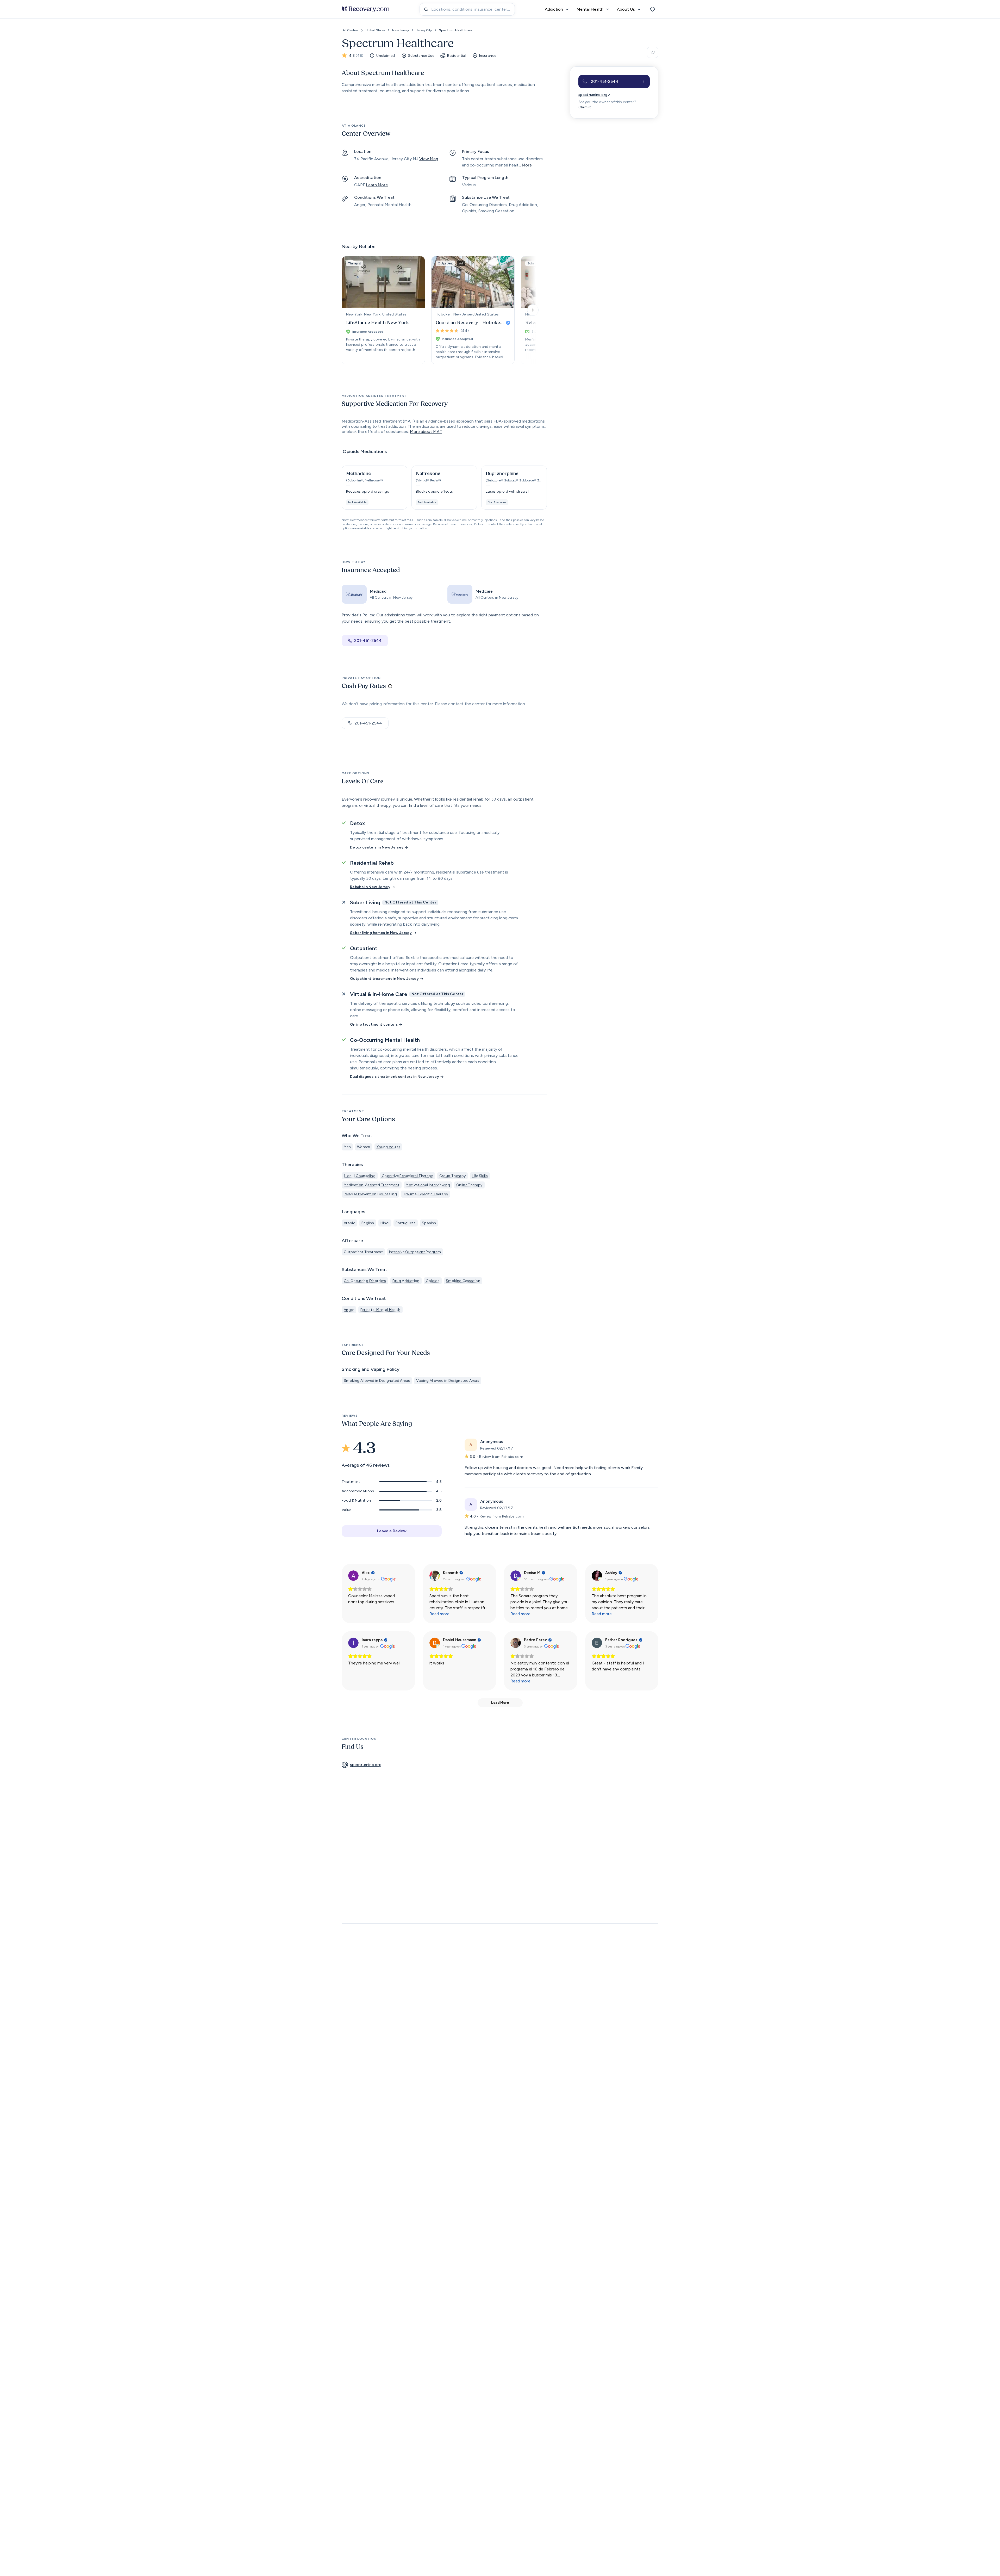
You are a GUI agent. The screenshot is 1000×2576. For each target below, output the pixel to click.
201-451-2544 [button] (368, 640)
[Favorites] (653, 9)
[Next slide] (533, 310)
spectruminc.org (593, 95)
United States (375, 30)
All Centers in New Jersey (391, 597)
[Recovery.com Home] (366, 9)
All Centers (351, 30)
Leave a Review (392, 1531)
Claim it (585, 107)
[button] (374, 488)
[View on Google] (353, 1576)
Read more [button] (439, 1614)
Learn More (377, 185)
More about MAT (426, 432)
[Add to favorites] (653, 52)
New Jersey (401, 30)
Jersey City (424, 30)
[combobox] (467, 9)
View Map (429, 159)
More (527, 165)
